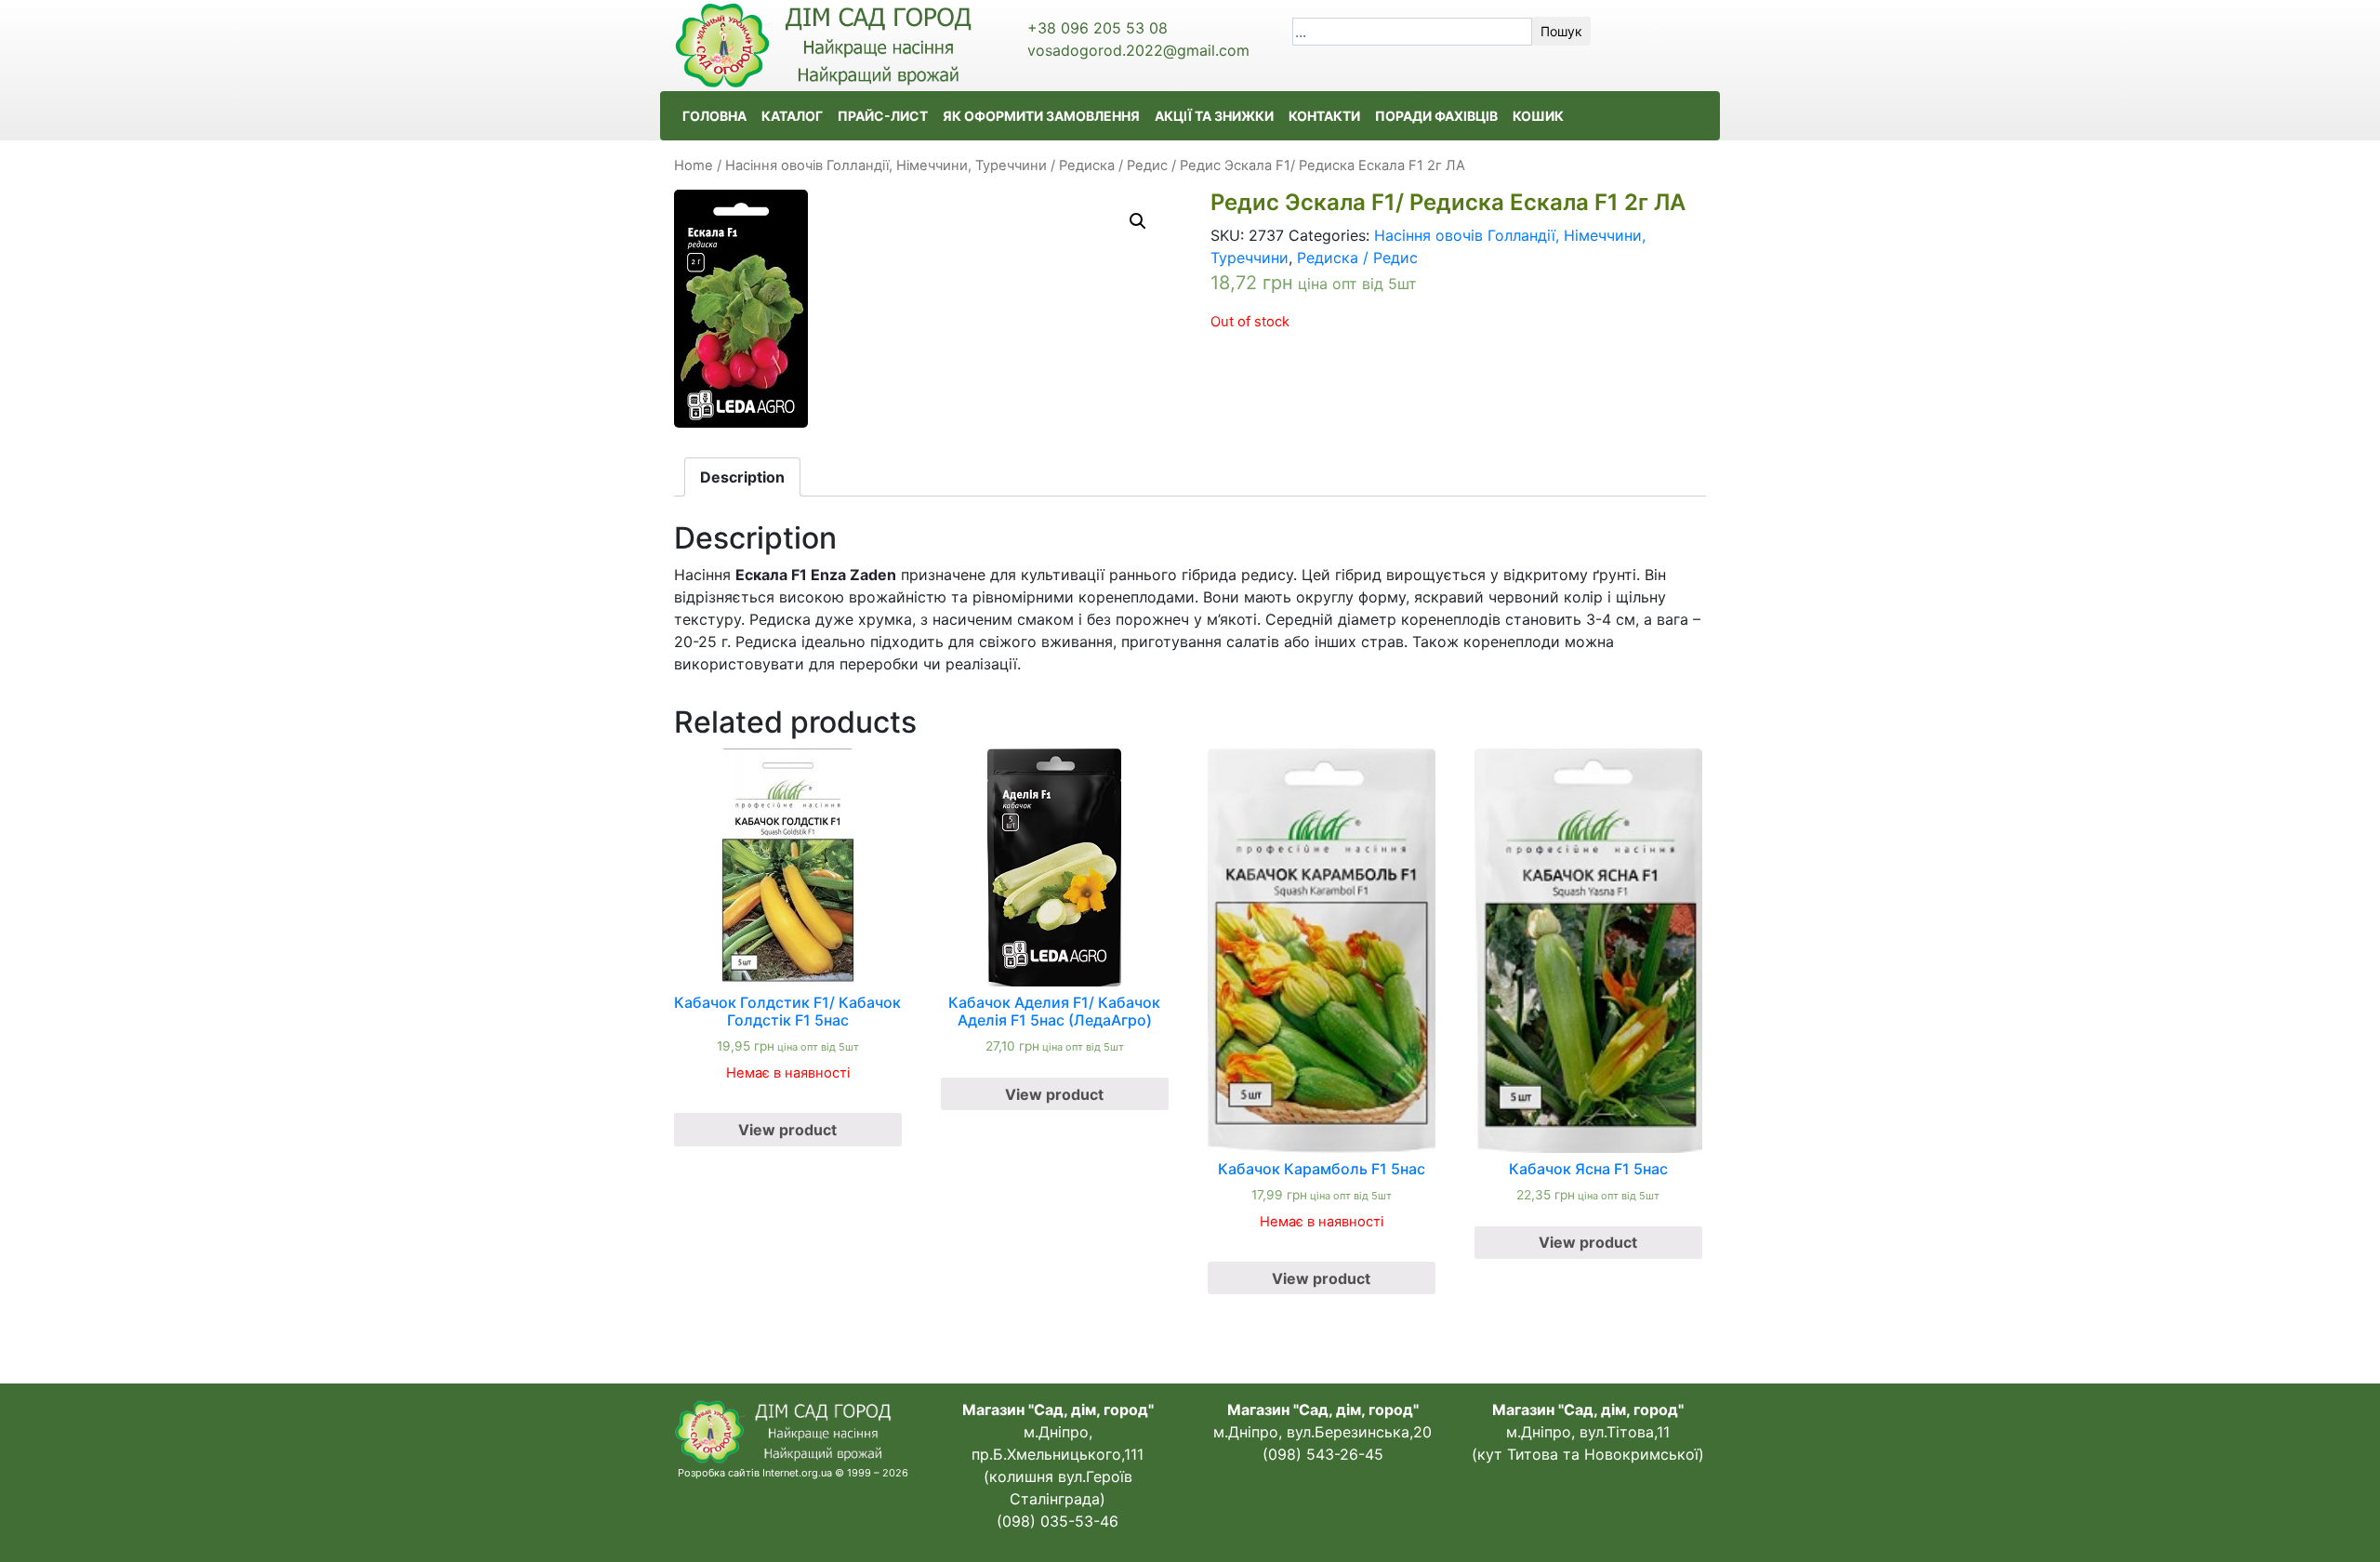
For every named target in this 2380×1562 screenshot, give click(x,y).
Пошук (1561, 31)
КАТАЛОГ (792, 116)
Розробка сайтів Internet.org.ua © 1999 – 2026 (793, 1473)
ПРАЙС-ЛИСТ (883, 116)
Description (742, 477)
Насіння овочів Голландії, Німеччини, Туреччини (886, 165)
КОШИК (1538, 116)
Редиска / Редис (1113, 165)
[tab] (742, 477)
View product (787, 1130)
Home (694, 165)
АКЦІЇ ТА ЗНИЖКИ (1214, 116)
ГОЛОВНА (714, 116)
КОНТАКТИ (1324, 116)
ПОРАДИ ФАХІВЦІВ (1436, 116)
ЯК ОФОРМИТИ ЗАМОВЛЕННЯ (1041, 116)
